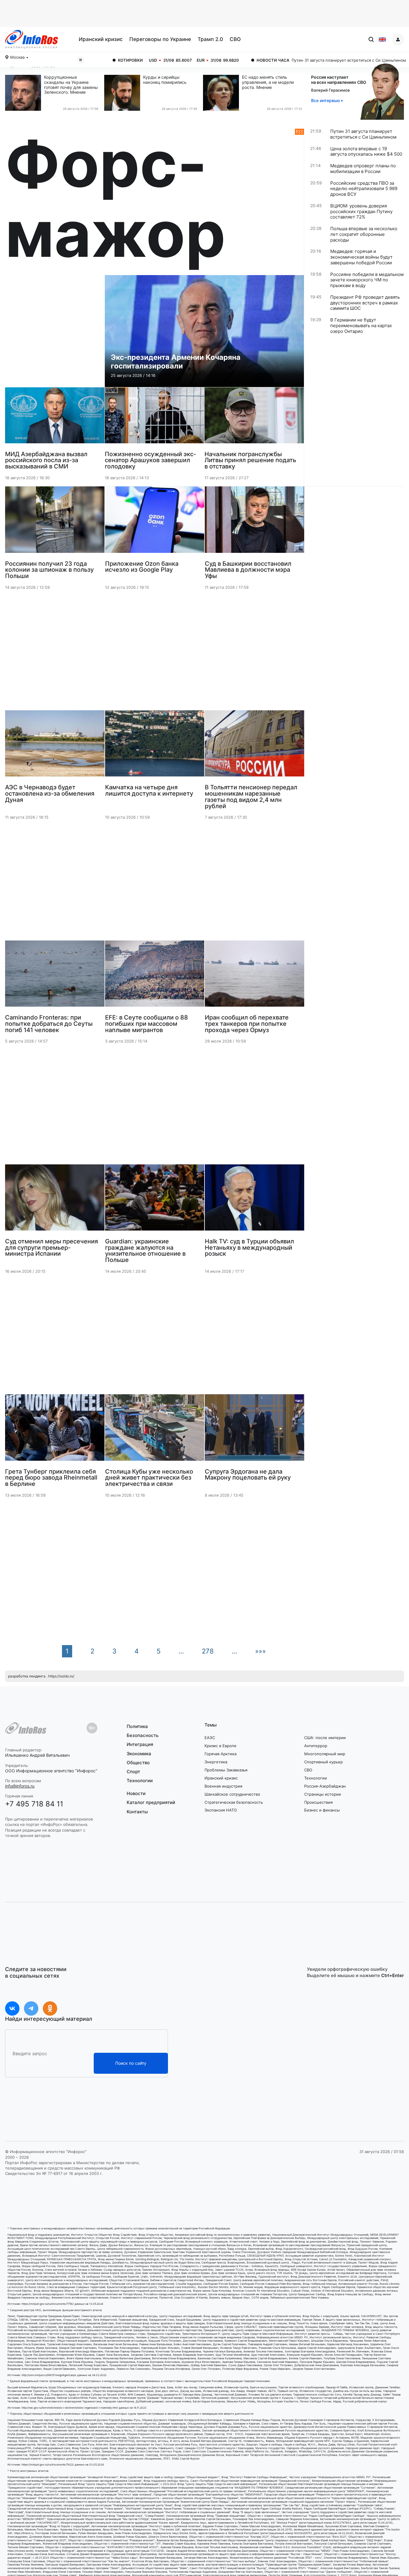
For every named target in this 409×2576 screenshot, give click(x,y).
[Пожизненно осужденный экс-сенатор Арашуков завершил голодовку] (154, 418)
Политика (137, 1727)
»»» (260, 1651)
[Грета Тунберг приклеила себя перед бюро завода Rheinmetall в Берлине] (55, 1430)
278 (208, 1651)
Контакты (137, 1812)
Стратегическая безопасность (234, 1802)
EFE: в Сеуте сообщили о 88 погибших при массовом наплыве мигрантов (147, 1023)
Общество (138, 1763)
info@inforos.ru (20, 1786)
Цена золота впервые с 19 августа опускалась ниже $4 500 (366, 152)
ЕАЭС (210, 1738)
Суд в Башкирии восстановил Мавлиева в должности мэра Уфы (248, 570)
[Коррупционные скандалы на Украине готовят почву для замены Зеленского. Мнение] (25, 93)
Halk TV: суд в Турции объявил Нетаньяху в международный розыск (249, 1247)
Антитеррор (316, 1746)
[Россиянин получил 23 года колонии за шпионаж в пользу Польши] (55, 522)
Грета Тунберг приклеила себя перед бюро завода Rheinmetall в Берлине (51, 1477)
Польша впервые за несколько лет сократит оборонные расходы (364, 234)
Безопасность (143, 1735)
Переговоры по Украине (160, 39)
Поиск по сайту (131, 2063)
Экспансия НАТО (221, 1810)
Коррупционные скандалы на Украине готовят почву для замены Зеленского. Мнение (71, 85)
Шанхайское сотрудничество (232, 1794)
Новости (136, 1794)
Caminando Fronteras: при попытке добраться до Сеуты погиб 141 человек (49, 1023)
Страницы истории (323, 1794)
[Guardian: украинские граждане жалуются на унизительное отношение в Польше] (155, 1200)
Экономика (139, 1754)
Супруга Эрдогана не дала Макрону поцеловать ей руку (248, 1474)
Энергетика (216, 1762)
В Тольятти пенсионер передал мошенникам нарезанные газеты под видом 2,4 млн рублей (251, 796)
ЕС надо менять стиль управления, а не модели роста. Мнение (268, 82)
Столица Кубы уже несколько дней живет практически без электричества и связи (149, 1477)
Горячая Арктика (221, 1754)
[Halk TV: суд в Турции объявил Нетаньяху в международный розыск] (255, 1200)
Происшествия (318, 1802)
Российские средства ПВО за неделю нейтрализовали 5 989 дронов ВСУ (364, 189)
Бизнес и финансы (322, 1810)
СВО (235, 39)
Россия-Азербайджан (325, 1786)
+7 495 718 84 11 (34, 1804)
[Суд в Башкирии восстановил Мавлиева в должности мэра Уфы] (255, 522)
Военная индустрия (223, 1786)
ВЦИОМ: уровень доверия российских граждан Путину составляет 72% (361, 212)
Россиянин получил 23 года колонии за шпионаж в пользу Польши (49, 570)
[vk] (12, 2008)
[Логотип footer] (26, 1728)
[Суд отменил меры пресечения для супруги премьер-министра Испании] (55, 1200)
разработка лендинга (27, 1676)
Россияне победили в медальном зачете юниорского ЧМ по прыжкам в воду (367, 280)
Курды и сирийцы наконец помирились (165, 80)
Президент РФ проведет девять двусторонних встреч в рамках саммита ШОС (365, 303)
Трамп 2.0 (210, 39)
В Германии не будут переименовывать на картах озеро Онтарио (361, 326)
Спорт (133, 1772)
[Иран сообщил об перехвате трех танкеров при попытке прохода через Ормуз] (255, 976)
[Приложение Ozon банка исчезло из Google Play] (155, 522)
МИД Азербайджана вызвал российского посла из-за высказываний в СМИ (46, 460)
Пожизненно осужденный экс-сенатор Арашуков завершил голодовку (150, 460)
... (181, 1651)
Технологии (140, 1781)
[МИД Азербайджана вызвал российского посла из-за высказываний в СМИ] (55, 418)
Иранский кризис (101, 39)
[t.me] (31, 2008)
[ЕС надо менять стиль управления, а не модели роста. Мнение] (222, 93)
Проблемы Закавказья (226, 1770)
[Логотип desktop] (32, 39)
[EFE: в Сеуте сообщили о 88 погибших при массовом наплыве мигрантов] (155, 976)
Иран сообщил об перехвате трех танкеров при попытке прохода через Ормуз (247, 1023)
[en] (382, 40)
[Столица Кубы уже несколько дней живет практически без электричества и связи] (155, 1430)
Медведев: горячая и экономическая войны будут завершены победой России (361, 257)
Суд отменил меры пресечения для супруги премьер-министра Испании (51, 1247)
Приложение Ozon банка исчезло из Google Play (142, 566)
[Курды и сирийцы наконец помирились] (124, 93)
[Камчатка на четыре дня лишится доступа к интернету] (155, 746)
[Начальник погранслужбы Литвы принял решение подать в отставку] (254, 418)
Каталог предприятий (151, 1802)
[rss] (296, 199)
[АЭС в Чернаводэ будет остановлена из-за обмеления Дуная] (55, 746)
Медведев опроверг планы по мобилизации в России (363, 169)
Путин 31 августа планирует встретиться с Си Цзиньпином (254, 60)
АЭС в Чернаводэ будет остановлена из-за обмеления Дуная (50, 793)
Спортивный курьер (324, 1762)
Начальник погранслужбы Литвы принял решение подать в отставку (250, 460)
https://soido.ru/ (61, 1676)
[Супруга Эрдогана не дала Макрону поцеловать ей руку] (255, 1430)
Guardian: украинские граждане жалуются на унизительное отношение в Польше (145, 1250)
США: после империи (325, 1738)
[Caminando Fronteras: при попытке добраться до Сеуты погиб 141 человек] (55, 976)
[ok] (50, 2008)
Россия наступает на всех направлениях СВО (339, 80)
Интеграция (140, 1744)
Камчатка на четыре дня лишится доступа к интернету (149, 790)
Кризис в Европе (221, 1746)
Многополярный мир (325, 1754)
